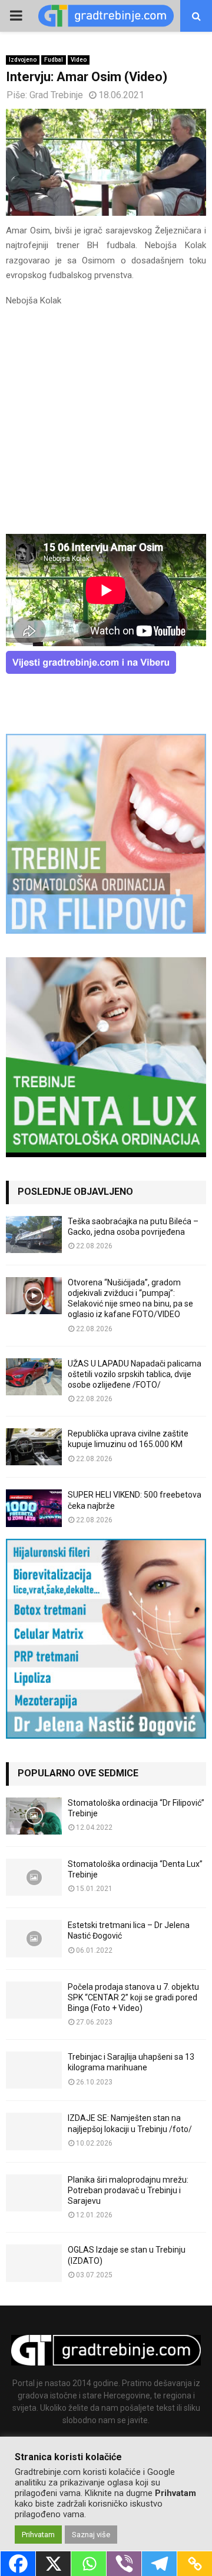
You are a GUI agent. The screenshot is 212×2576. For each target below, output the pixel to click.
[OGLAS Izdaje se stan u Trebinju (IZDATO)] (34, 2263)
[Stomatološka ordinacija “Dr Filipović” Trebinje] (34, 1816)
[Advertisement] (106, 424)
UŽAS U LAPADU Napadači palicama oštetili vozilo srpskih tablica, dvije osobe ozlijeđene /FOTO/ (135, 1374)
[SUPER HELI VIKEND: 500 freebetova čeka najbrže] (34, 1508)
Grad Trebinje (56, 95)
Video (79, 60)
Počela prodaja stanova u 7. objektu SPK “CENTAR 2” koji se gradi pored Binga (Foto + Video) (133, 1997)
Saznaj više (91, 2535)
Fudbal (54, 60)
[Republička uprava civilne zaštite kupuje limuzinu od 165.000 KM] (34, 1447)
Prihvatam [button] (38, 2535)
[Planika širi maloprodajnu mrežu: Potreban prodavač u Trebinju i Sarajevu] (34, 2193)
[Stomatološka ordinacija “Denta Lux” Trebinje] (34, 1877)
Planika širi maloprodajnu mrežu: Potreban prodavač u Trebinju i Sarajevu (128, 2190)
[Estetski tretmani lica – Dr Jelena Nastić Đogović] (34, 1938)
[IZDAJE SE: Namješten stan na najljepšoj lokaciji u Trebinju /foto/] (34, 2131)
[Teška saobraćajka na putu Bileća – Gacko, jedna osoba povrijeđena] (34, 1234)
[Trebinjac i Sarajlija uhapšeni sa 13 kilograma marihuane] (34, 2070)
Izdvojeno (23, 60)
